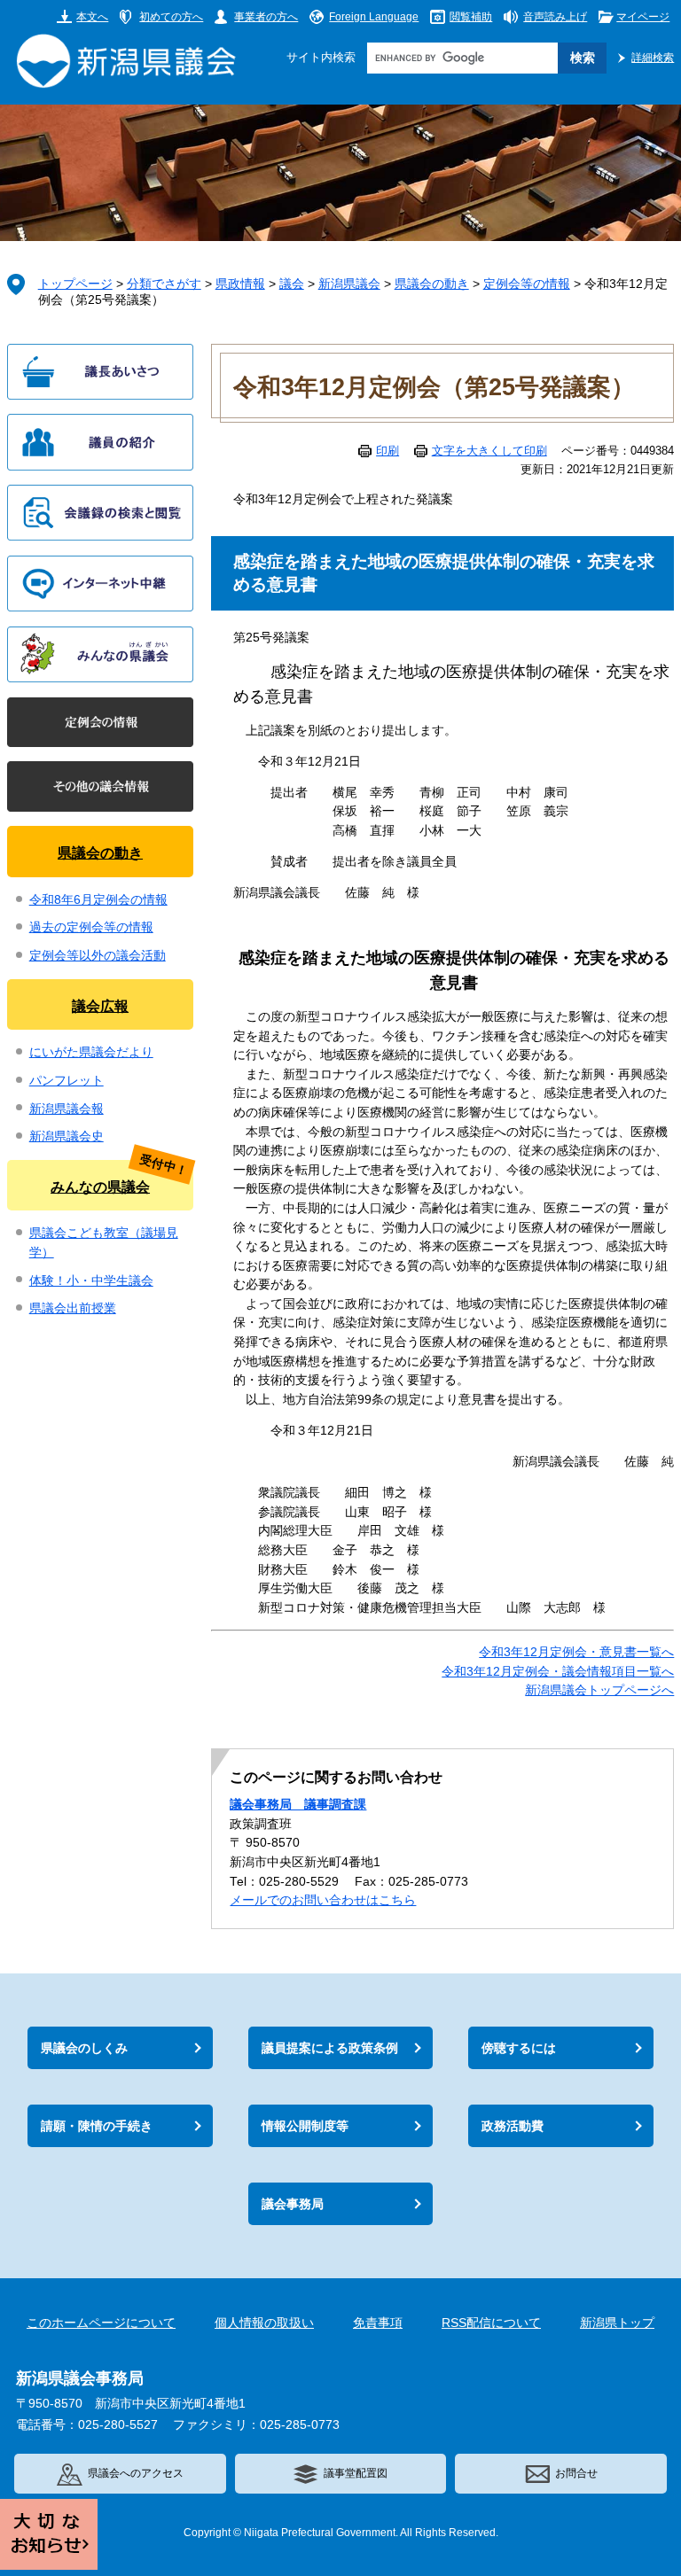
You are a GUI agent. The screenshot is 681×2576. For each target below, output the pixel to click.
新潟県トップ (617, 2323)
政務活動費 (513, 2126)
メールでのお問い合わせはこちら (323, 1900)
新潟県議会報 (67, 1109)
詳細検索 (653, 57)
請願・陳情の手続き (97, 2126)
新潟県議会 (349, 284)
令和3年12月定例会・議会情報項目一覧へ (558, 1672)
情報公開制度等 (305, 2126)
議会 (292, 284)
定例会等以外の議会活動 (98, 956)
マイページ (643, 16)
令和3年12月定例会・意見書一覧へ (576, 1652)
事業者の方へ (266, 16)
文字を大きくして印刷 (489, 451)
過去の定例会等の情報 (91, 927)
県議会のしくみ (84, 2048)
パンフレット (67, 1081)
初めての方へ (171, 16)
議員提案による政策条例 (330, 2048)
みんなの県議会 (100, 1187)
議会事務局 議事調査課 (298, 1805)
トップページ (75, 284)
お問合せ (576, 2473)
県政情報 (240, 284)
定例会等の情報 (527, 284)
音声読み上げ (555, 16)
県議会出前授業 (73, 1308)
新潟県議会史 (67, 1136)
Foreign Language (374, 16)
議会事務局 (293, 2204)
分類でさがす (164, 284)
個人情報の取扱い (264, 2323)
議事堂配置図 (356, 2473)
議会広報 (100, 1006)
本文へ (92, 16)
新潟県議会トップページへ (599, 1690)
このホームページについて (101, 2323)
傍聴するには (519, 2048)
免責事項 (378, 2323)
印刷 (387, 451)
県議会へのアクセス (136, 2473)
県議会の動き (432, 284)
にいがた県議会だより (91, 1052)
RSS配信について (491, 2323)
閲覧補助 (471, 16)
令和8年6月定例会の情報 (98, 900)
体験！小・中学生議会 (91, 1281)
